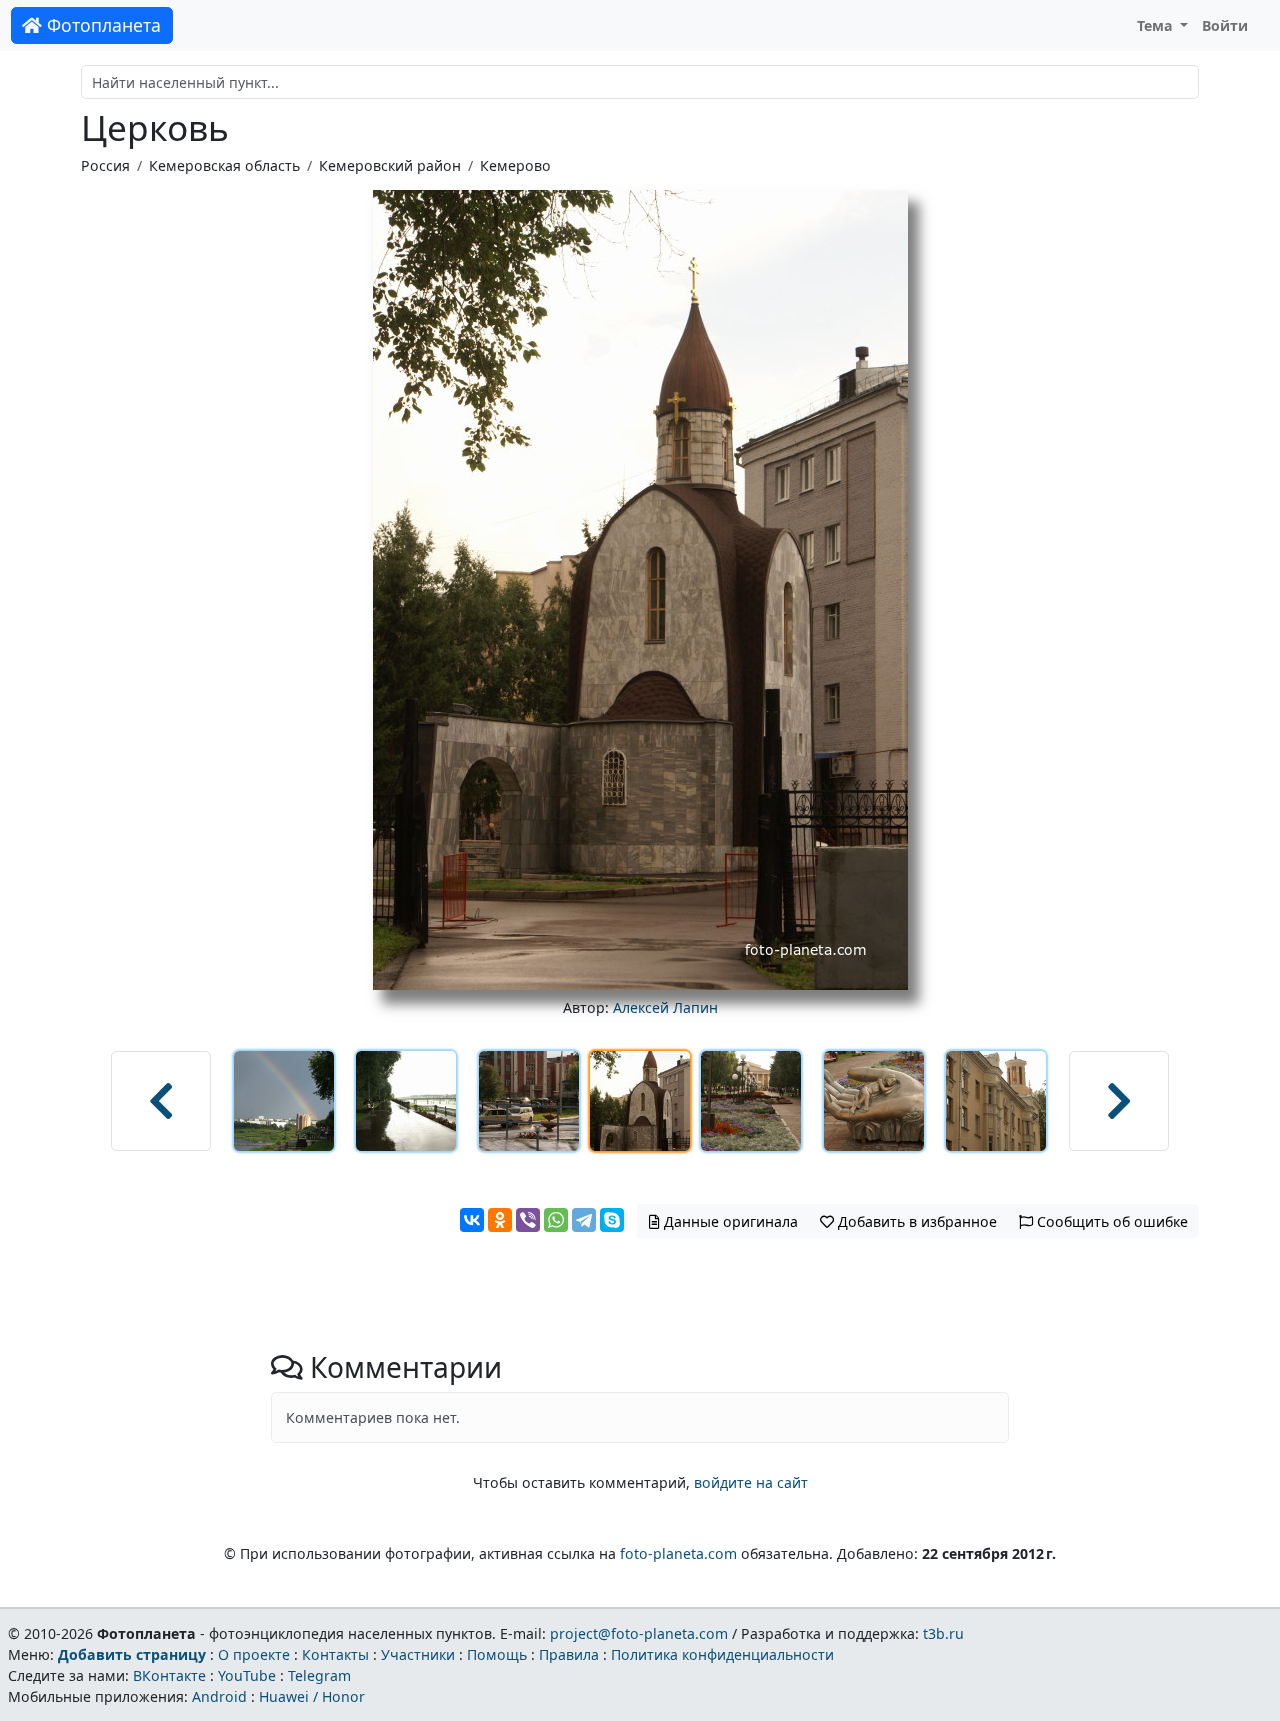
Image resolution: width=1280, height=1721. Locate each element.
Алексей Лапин (665, 1007)
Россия (105, 165)
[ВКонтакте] (472, 1220)
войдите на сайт (751, 1482)
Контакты (335, 1654)
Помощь (497, 1654)
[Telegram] (584, 1220)
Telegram (319, 1675)
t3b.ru (943, 1633)
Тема (1157, 25)
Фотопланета (101, 25)
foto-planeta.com (678, 1553)
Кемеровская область (224, 165)
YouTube (247, 1675)
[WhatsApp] (556, 1220)
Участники (418, 1654)
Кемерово (515, 165)
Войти (1225, 25)
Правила (569, 1654)
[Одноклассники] (500, 1220)
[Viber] (528, 1220)
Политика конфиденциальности (722, 1654)
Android (219, 1696)
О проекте (254, 1654)
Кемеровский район (390, 165)
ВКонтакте (169, 1675)
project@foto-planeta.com (639, 1633)
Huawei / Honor (312, 1696)
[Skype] (612, 1220)
